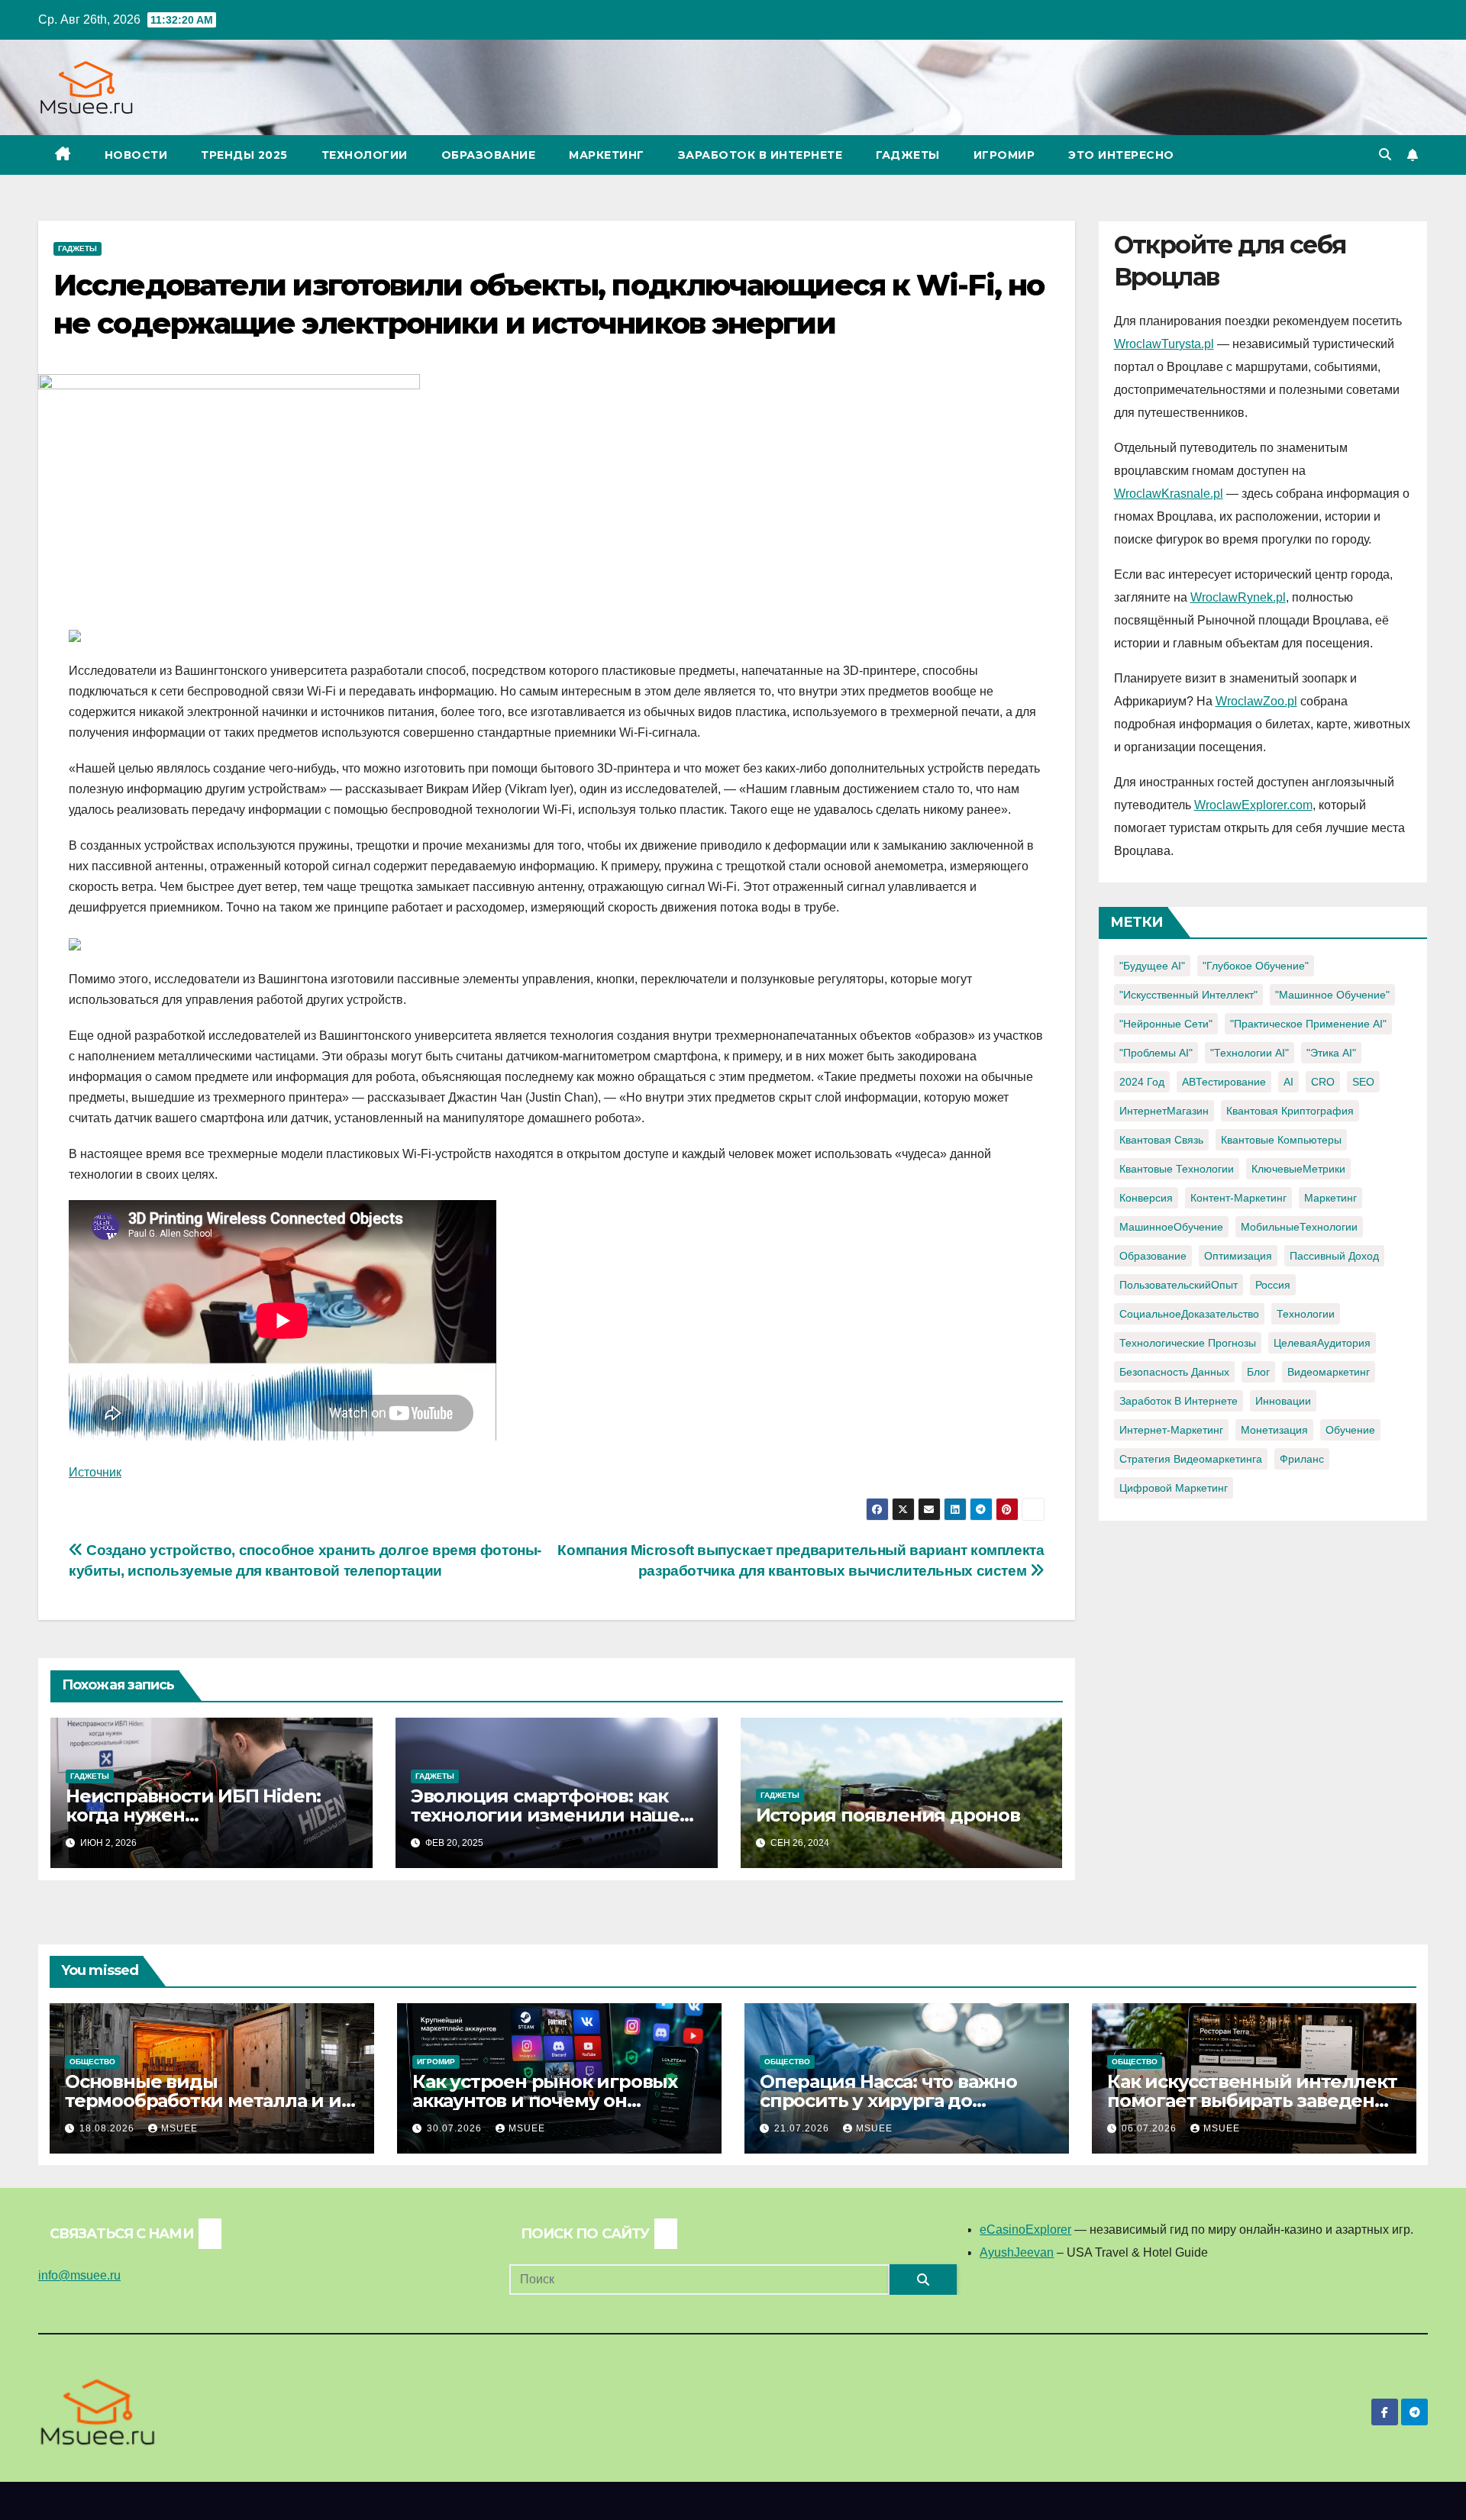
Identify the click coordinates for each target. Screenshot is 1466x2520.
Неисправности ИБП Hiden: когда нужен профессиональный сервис (196, 1815)
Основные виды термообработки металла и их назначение (208, 2101)
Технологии (365, 155)
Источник (95, 1472)
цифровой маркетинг (1174, 1488)
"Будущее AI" (1152, 966)
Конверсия (1146, 1198)
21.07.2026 (803, 2128)
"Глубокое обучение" (1256, 966)
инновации (1283, 1401)
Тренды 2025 (244, 155)
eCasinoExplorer (1025, 2230)
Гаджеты (908, 155)
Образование (489, 155)
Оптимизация (1238, 1256)
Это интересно (1121, 155)
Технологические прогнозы (1188, 1343)
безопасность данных (1174, 1372)
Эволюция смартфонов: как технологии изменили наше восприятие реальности (545, 1815)
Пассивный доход (1334, 1256)
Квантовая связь (1161, 1140)
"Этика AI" (1331, 1053)
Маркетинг (607, 155)
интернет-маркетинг (1171, 1430)
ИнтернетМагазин (1164, 1111)
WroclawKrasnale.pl (1169, 494)
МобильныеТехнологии (1299, 1227)
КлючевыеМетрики (1298, 1169)
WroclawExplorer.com (1253, 805)
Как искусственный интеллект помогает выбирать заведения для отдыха (1253, 2101)
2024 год (1142, 1082)
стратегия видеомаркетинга (1191, 1459)
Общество (92, 2062)
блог (1258, 1372)
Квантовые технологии (1177, 1169)
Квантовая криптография (1290, 1111)
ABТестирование (1224, 1082)
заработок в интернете (1179, 1401)
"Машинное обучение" (1332, 995)
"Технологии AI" (1250, 1053)
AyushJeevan (1017, 2252)
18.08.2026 (108, 2128)
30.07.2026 (456, 2128)
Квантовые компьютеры (1281, 1140)
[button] (1385, 155)
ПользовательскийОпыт (1179, 1285)
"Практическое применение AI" (1308, 1024)
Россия (1273, 1285)
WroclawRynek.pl (1238, 597)
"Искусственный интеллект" (1188, 995)
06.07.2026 (1151, 2128)
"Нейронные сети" (1166, 1024)
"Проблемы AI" (1156, 1053)
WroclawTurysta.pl (1164, 344)
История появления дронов (888, 1815)
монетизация (1274, 1430)
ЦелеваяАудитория (1322, 1343)
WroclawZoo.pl (1256, 701)
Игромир (1004, 155)
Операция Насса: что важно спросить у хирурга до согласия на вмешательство (891, 2101)
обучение (1350, 1430)
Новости (136, 155)
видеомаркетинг (1329, 1372)
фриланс (1302, 1459)
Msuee (179, 2128)
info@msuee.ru (79, 2275)
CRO (1323, 1082)
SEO (1363, 1082)
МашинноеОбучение (1171, 1227)
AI (1288, 1082)
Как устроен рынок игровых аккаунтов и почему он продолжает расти (545, 2101)
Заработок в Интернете (760, 155)
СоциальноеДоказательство (1189, 1314)
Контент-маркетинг (1238, 1198)
